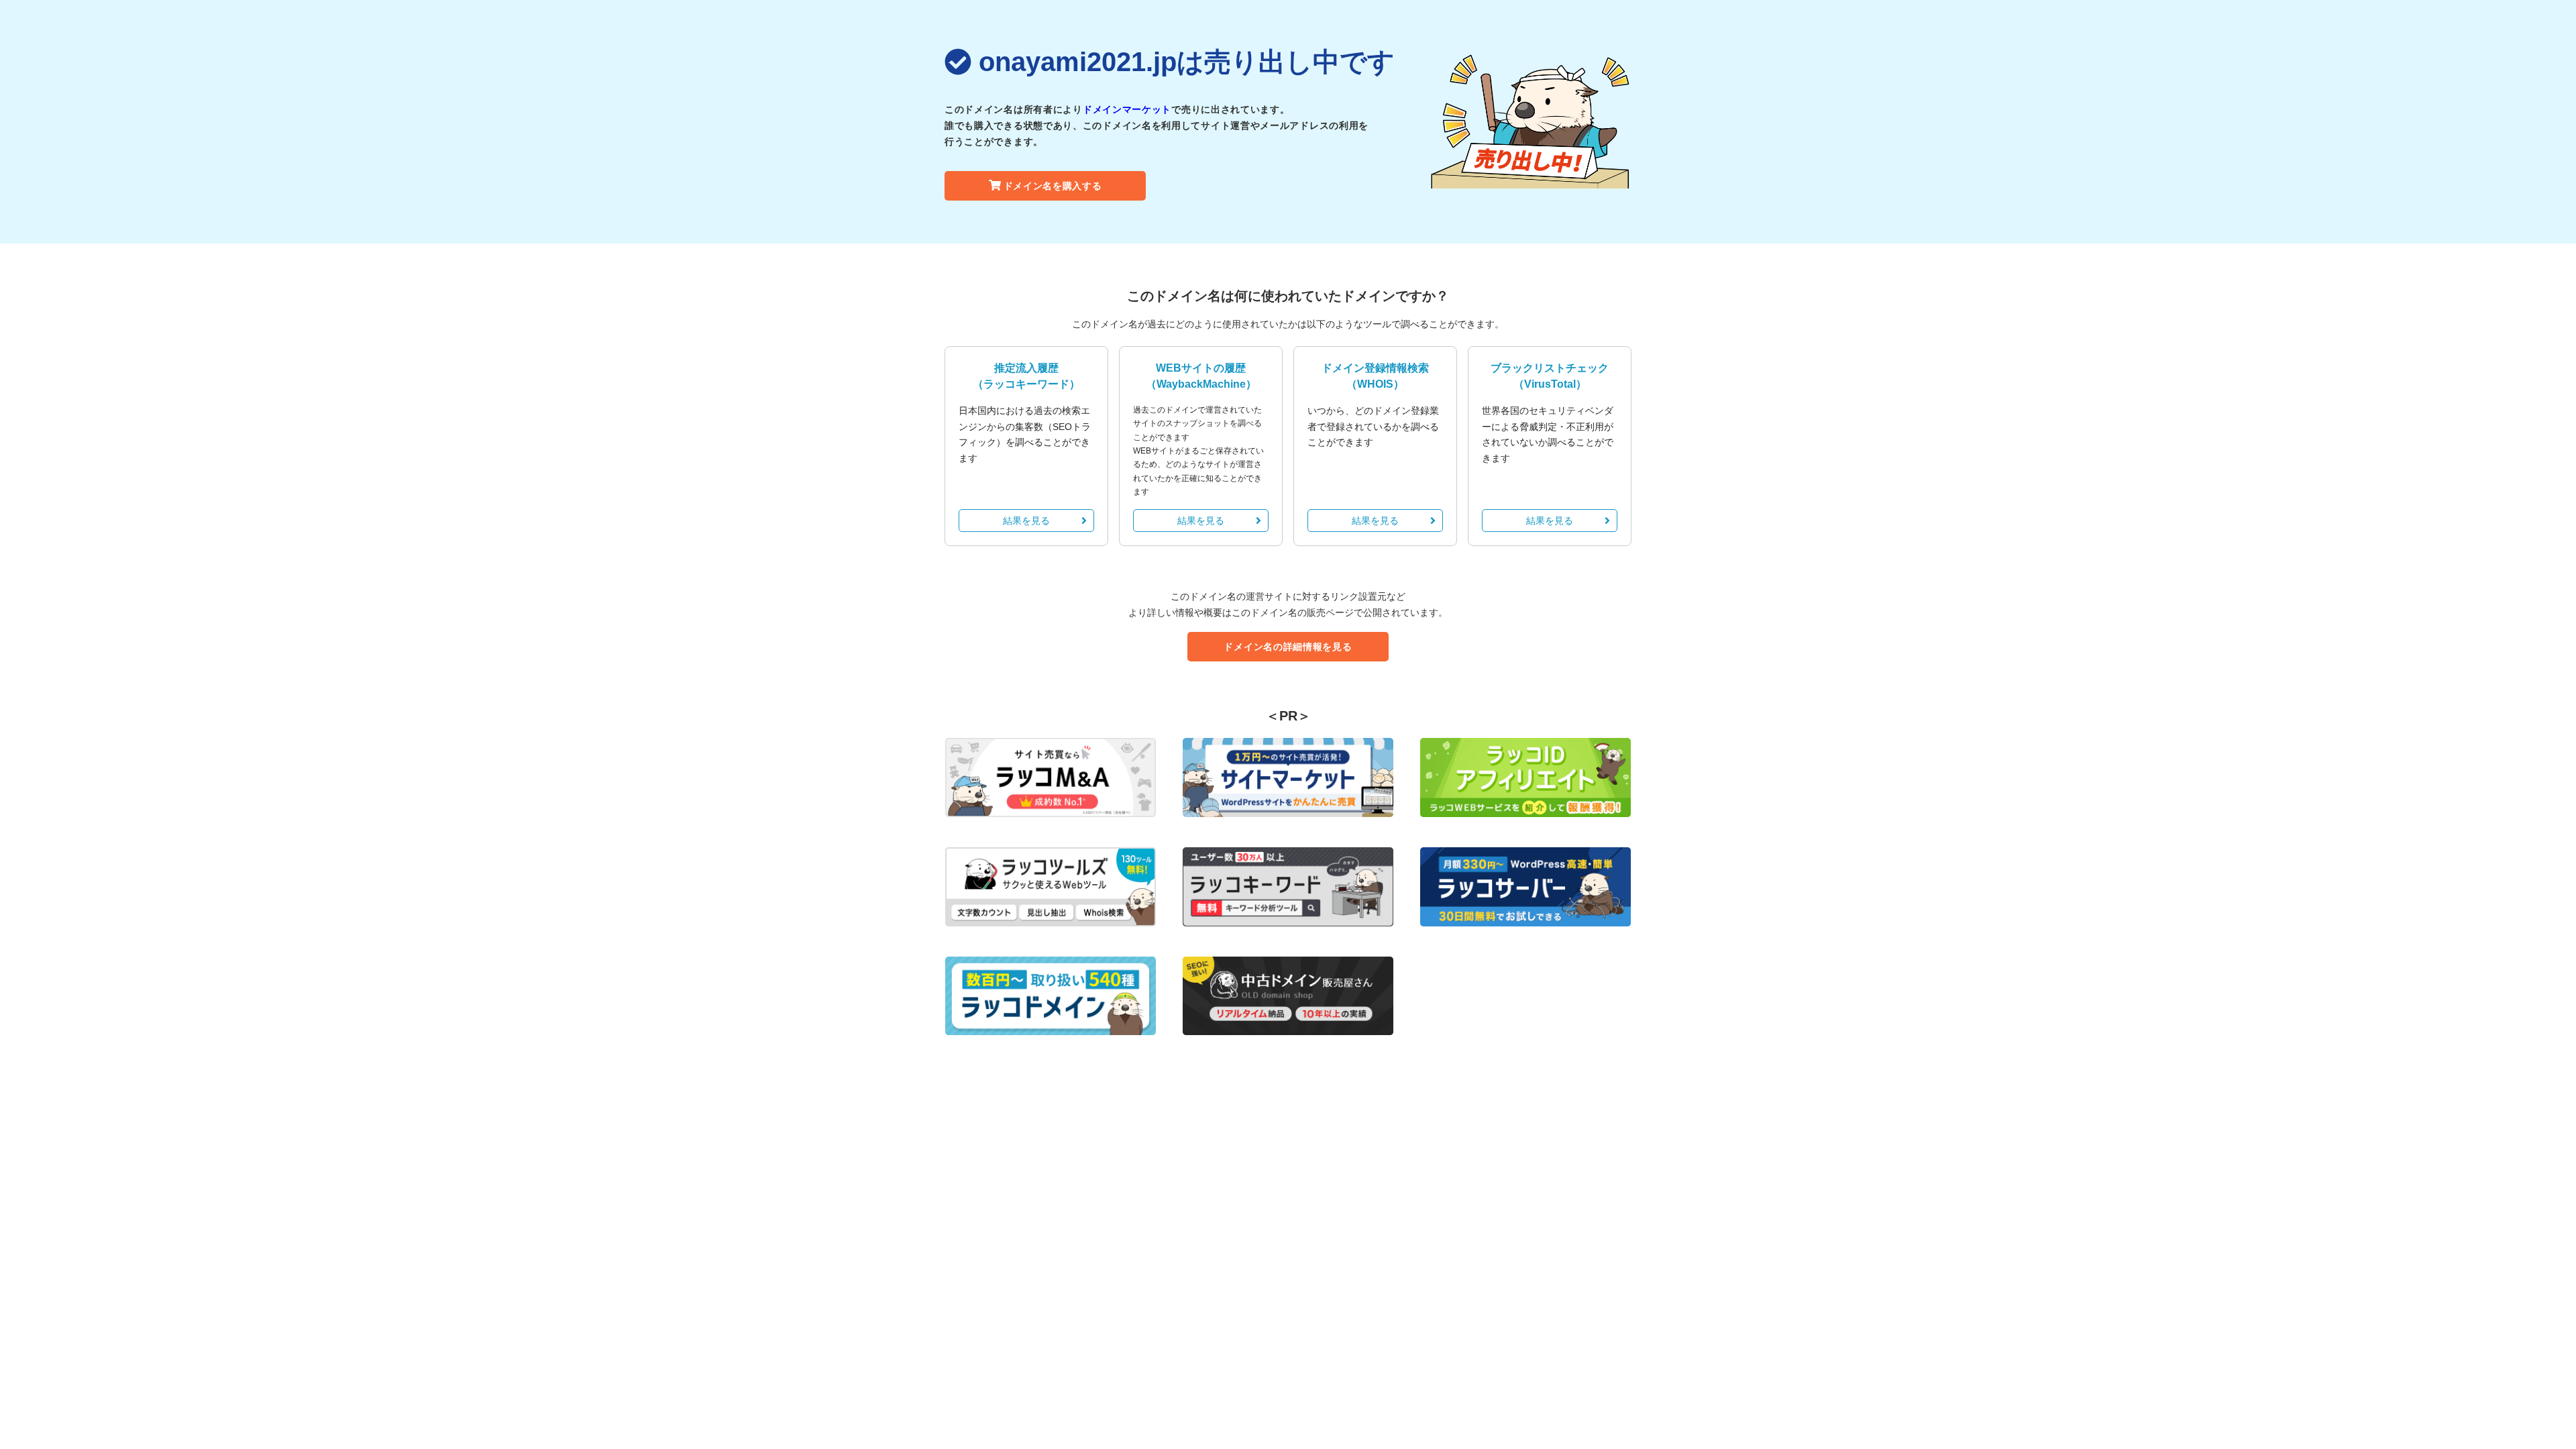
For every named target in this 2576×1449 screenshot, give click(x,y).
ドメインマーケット (1127, 109)
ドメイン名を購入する (1053, 186)
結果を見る (1026, 521)
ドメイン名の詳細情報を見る (1288, 647)
